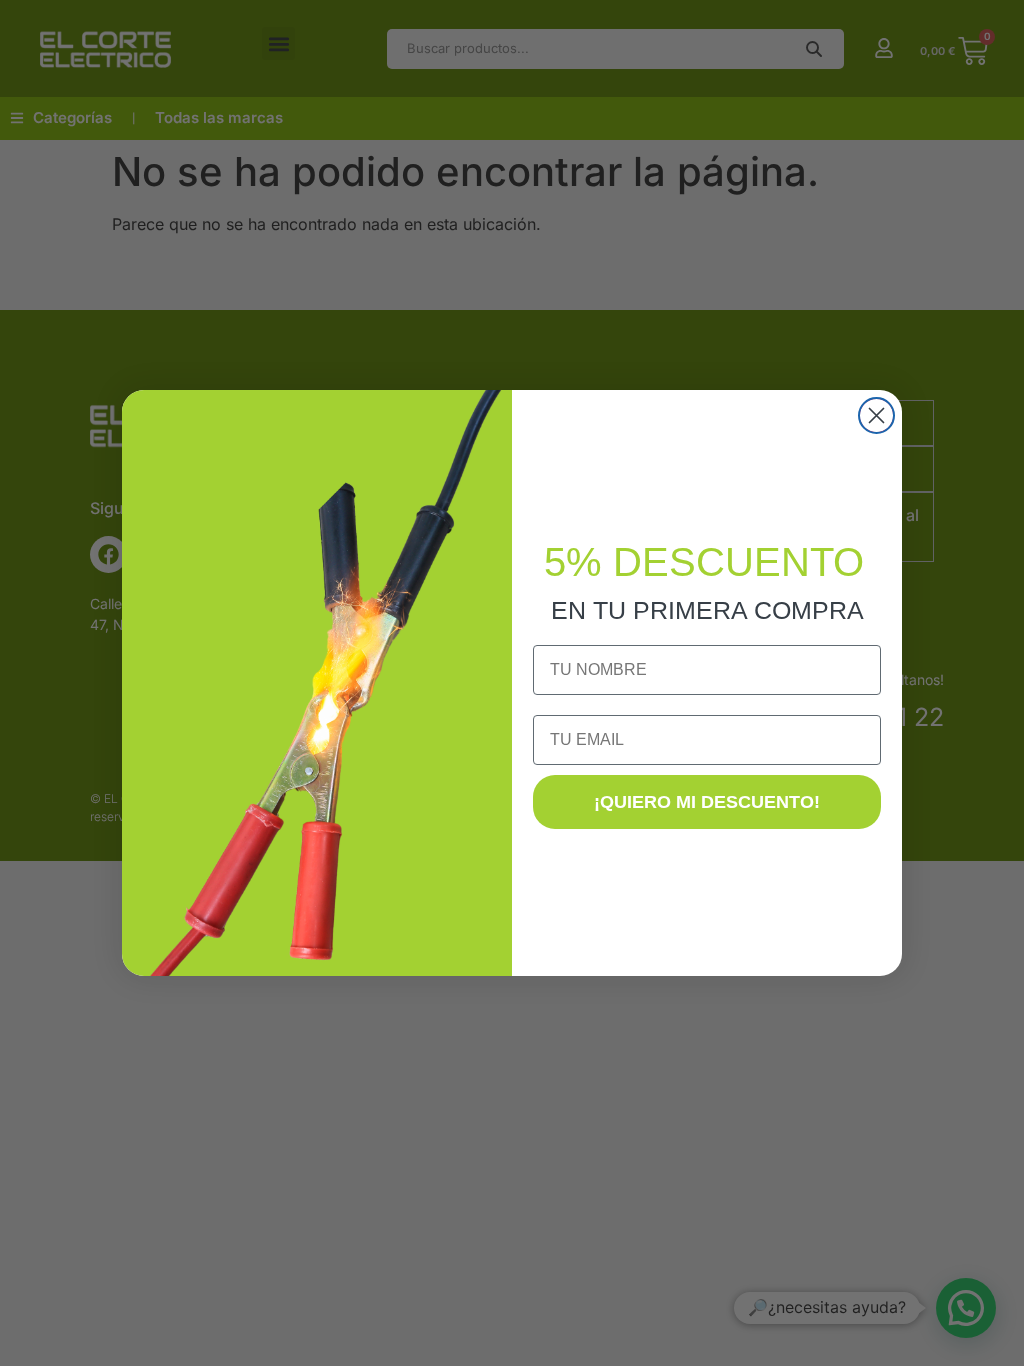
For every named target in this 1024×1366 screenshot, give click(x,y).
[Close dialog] (876, 415)
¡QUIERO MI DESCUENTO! (707, 802)
